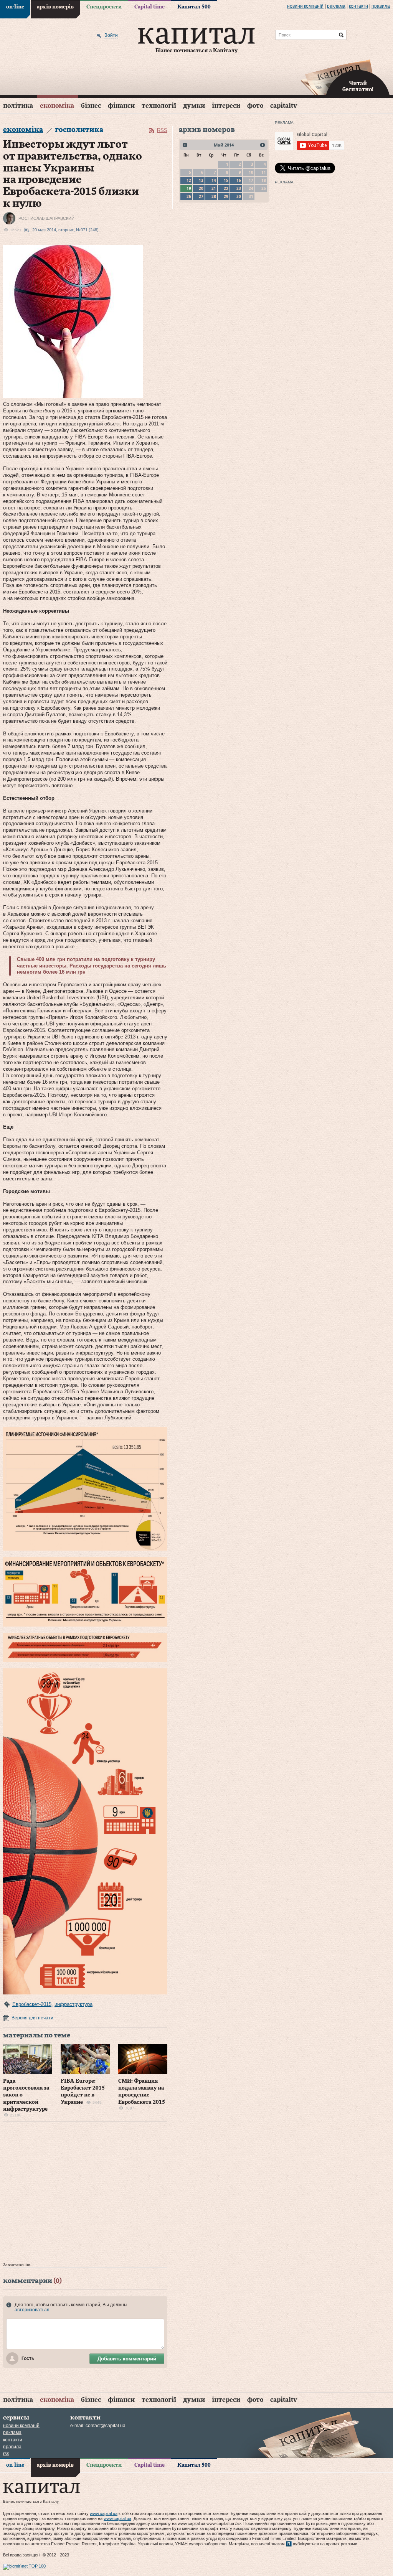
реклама (336, 6)
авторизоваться (32, 2310)
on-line (15, 7)
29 (226, 196)
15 (226, 180)
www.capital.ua (104, 2513)
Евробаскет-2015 (32, 2004)
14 (214, 180)
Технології (159, 106)
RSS (162, 130)
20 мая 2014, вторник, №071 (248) (65, 230)
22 (226, 188)
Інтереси (226, 106)
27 (201, 196)
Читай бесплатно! (358, 87)
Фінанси (121, 106)
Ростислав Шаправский (46, 218)
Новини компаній (305, 6)
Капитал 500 (194, 7)
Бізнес (91, 106)
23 (239, 188)
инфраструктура (73, 2004)
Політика (18, 106)
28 (214, 196)
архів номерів (55, 7)
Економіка (57, 106)
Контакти (358, 6)
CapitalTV (284, 106)
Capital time (149, 7)
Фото (255, 106)
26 (189, 196)
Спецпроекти (104, 7)
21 (214, 188)
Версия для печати (32, 2018)
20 (201, 188)
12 (189, 180)
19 (189, 188)
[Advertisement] (85, 2194)
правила (381, 6)
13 (201, 180)
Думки (194, 106)
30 (239, 196)
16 (239, 180)
